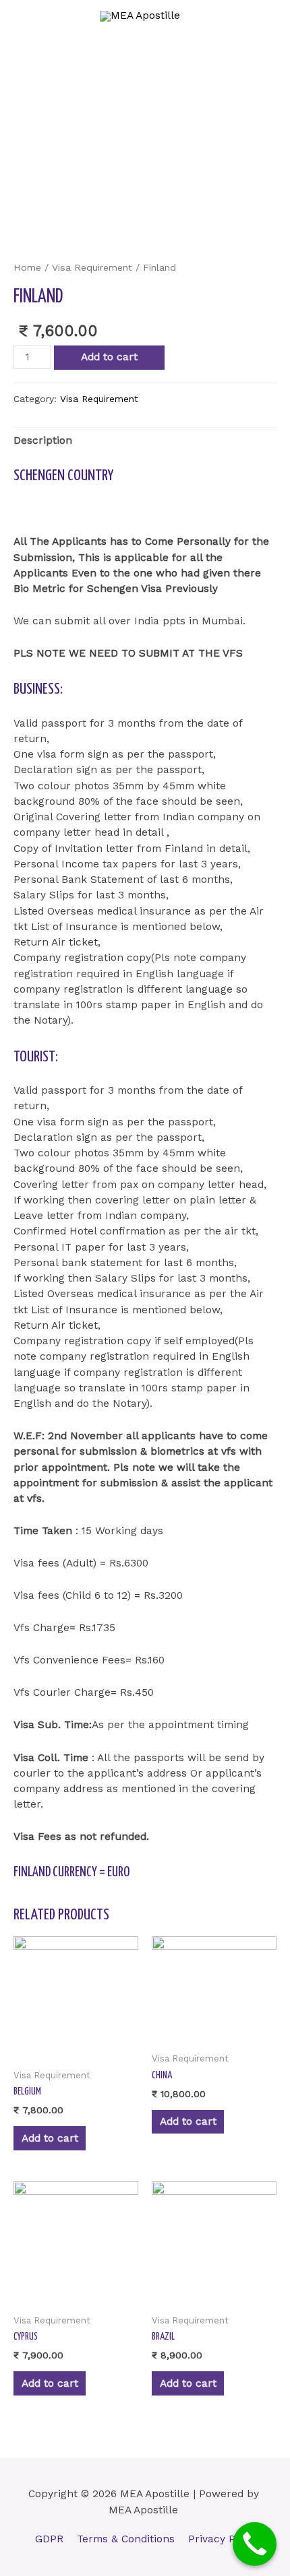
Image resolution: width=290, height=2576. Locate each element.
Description (43, 440)
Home (27, 267)
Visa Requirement (92, 267)
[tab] (145, 441)
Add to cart (109, 357)
